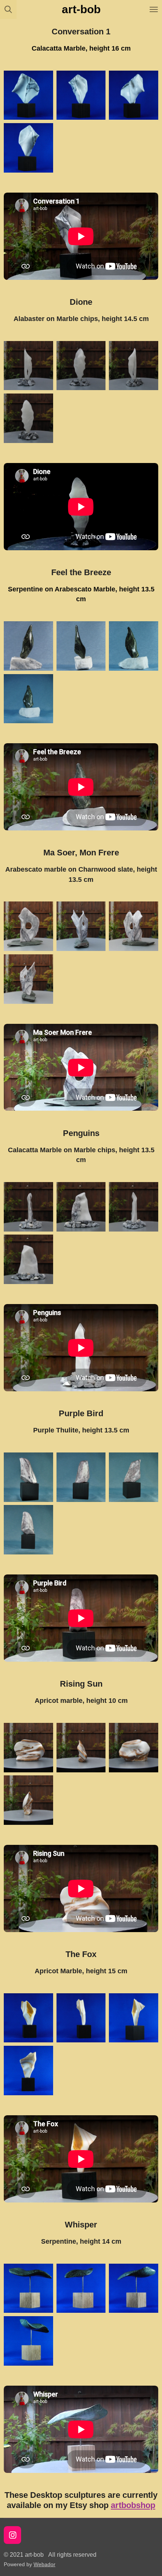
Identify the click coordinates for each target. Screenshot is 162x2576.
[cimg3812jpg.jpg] (29, 1747)
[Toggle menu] (154, 9)
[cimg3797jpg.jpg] (134, 366)
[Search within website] (8, 9)
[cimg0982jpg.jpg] (134, 2288)
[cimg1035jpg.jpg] (29, 2071)
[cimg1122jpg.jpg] (134, 646)
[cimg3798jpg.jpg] (29, 418)
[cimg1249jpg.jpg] (29, 1477)
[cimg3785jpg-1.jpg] (29, 926)
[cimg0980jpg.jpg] (81, 2288)
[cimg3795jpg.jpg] (29, 366)
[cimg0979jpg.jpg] (29, 2288)
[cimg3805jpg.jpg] (81, 1207)
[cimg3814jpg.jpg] (134, 1747)
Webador (44, 2564)
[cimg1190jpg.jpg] (29, 699)
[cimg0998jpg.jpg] (81, 95)
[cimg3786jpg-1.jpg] (81, 926)
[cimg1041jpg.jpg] (134, 2018)
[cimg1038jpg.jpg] (81, 2018)
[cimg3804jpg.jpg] (29, 1207)
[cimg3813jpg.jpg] (81, 1747)
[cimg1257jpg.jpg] (29, 1530)
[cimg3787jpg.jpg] (134, 926)
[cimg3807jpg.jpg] (29, 1259)
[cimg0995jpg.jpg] (29, 95)
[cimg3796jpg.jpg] (81, 366)
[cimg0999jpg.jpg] (134, 95)
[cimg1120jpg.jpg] (81, 646)
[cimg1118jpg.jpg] (29, 646)
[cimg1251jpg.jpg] (81, 1477)
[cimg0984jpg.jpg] (29, 2341)
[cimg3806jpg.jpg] (134, 1207)
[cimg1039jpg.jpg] (29, 2018)
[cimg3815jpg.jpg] (29, 1800)
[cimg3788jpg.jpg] (29, 979)
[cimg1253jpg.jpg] (134, 1477)
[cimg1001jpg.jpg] (29, 148)
